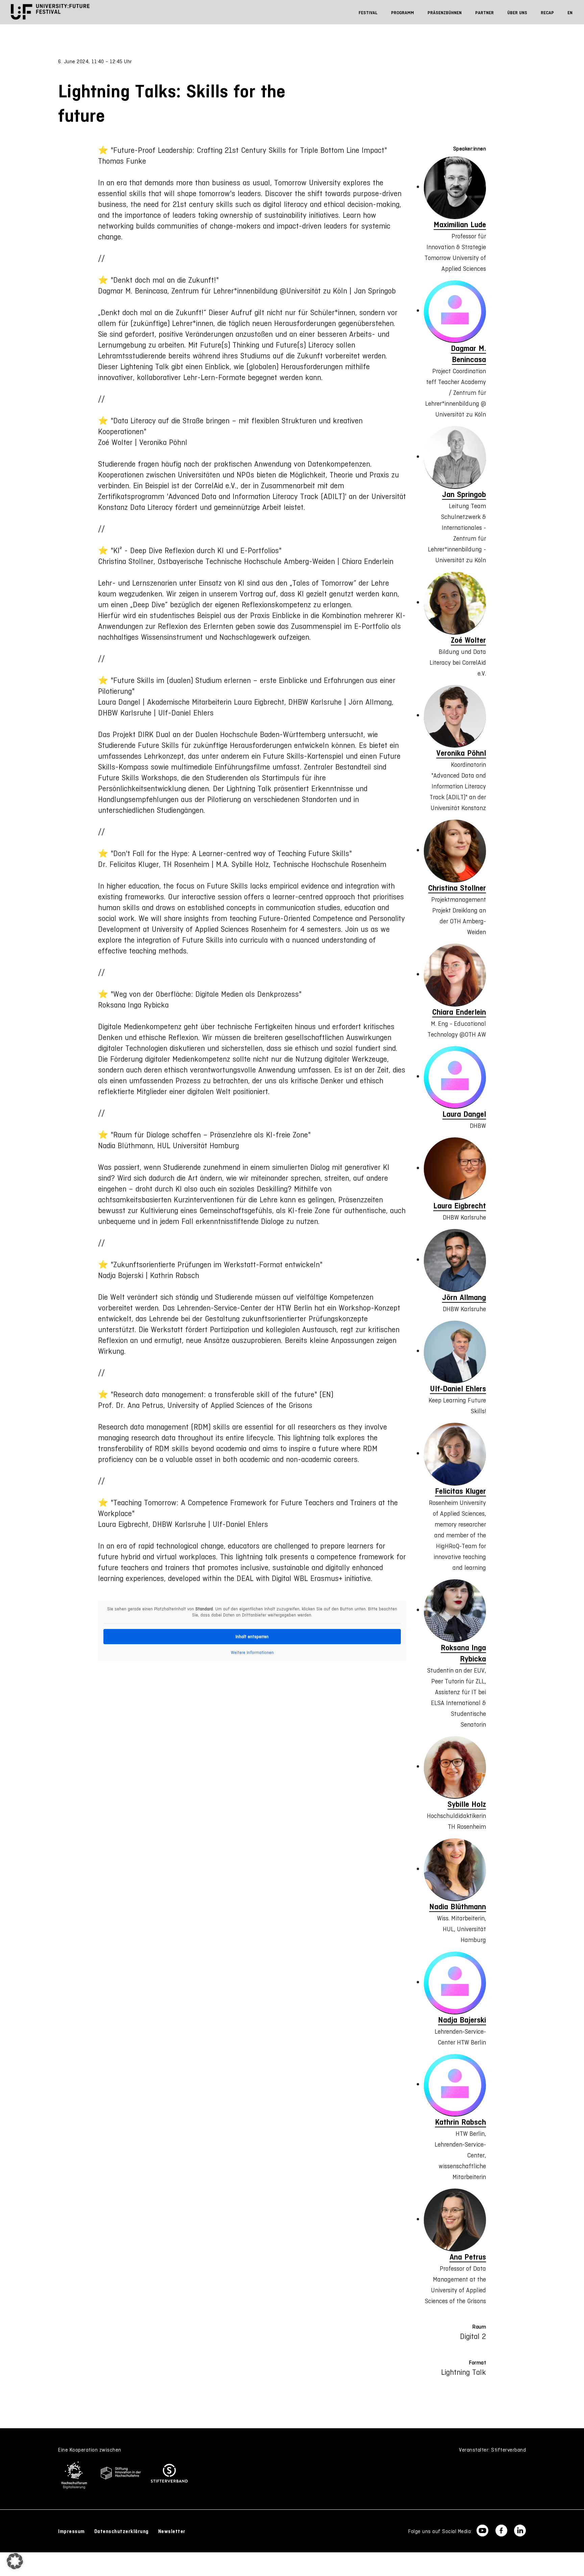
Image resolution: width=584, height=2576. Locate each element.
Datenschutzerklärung (121, 2531)
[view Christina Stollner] (455, 851)
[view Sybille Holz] (455, 1768)
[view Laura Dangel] (455, 1078)
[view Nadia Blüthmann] (455, 1870)
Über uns (517, 13)
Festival (368, 13)
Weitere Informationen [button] (252, 1652)
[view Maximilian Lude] (455, 188)
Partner (484, 13)
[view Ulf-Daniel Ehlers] (455, 1352)
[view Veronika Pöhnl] (455, 716)
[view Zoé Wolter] (455, 603)
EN (570, 13)
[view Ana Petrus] (455, 2220)
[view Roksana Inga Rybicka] (455, 1611)
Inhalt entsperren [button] (252, 1637)
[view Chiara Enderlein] (455, 975)
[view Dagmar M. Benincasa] (455, 312)
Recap (547, 13)
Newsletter (172, 2531)
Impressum (71, 2531)
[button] (15, 2561)
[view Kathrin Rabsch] (455, 2085)
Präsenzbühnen (445, 13)
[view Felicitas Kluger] (455, 1454)
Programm (403, 13)
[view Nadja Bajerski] (455, 1983)
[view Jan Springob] (455, 457)
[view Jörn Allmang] (455, 1260)
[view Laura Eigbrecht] (455, 1169)
